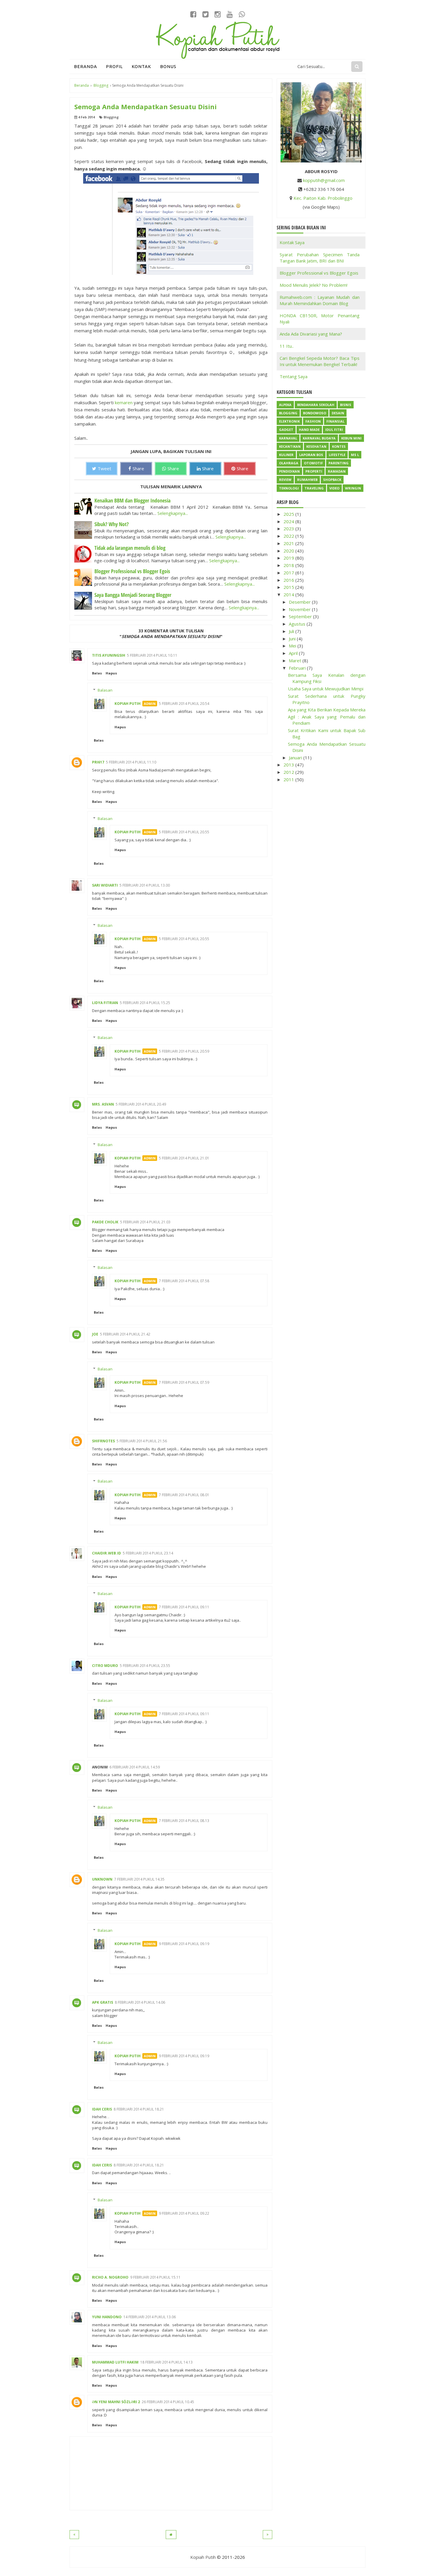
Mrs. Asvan (103, 1104)
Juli (292, 631)
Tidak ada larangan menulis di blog (130, 548)
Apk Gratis (103, 2002)
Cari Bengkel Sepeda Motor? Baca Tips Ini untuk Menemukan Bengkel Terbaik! (320, 361)
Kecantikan (290, 446)
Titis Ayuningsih (109, 655)
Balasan (105, 690)
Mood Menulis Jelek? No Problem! (314, 285)
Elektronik (289, 421)
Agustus (298, 624)
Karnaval (288, 438)
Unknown (102, 1879)
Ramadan (337, 471)
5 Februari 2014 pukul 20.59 (184, 1051)
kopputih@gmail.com (324, 180)
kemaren (124, 402)
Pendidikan (289, 471)
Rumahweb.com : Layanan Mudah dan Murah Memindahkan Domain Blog (320, 300)
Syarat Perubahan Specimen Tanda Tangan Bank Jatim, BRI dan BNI (320, 258)
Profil (114, 66)
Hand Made (309, 430)
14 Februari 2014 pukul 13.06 (150, 2317)
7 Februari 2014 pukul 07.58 (184, 1281)
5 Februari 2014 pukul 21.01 (184, 1158)
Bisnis (346, 405)
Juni (293, 639)
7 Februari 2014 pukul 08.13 (184, 1821)
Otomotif (313, 463)
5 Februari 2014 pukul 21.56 (142, 1441)
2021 (289, 543)
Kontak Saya (292, 242)
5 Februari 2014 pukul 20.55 (184, 832)
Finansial (335, 421)
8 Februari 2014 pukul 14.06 (140, 2002)
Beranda (86, 66)
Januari (296, 758)
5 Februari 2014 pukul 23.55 (145, 1666)
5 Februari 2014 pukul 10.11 (152, 655)
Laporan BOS (311, 455)
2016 (289, 580)
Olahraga (289, 463)
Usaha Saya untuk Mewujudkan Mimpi (326, 689)
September (301, 616)
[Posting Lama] (268, 2535)
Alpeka (285, 405)
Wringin (353, 488)
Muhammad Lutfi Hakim (115, 2362)
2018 (289, 565)
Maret (296, 660)
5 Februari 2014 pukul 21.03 (145, 1222)
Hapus (111, 673)
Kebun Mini (351, 438)
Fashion (313, 421)
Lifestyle (337, 455)
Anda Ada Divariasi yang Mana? (311, 334)
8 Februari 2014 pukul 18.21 (139, 2109)
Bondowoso (315, 413)
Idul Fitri (334, 430)
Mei (293, 646)
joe (95, 1334)
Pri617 (98, 762)
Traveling (314, 488)
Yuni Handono (107, 2317)
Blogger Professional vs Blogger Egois (132, 571)
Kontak (141, 66)
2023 (289, 529)
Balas (97, 673)
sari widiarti (105, 885)
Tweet (104, 468)
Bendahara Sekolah (316, 405)
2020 (289, 551)
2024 (289, 521)
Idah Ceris (102, 2109)
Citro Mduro (105, 1666)
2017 (289, 573)
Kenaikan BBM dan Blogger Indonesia (132, 500)
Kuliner (286, 455)
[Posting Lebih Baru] (74, 2535)
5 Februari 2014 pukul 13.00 (145, 885)
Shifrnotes (103, 1441)
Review (285, 480)
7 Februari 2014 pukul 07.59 (184, 1382)
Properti (314, 471)
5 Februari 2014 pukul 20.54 (184, 704)
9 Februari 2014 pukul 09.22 (184, 2213)
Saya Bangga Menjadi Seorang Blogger (133, 595)
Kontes (339, 446)
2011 (289, 779)
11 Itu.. (287, 346)
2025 (289, 514)
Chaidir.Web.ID (107, 1553)
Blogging (111, 117)
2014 (289, 595)
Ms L (355, 455)
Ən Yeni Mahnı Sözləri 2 (116, 2402)
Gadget (286, 430)
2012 (289, 772)
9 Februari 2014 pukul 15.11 (155, 2277)
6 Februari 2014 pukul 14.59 (135, 1767)
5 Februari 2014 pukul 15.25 (145, 1003)
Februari (298, 668)
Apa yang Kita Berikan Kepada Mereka (327, 710)
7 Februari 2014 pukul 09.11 (184, 1607)
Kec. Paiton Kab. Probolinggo (323, 198)
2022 (289, 536)
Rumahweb (307, 480)
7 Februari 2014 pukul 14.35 (139, 1879)
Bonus (168, 66)
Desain (338, 413)
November (300, 609)
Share (138, 468)
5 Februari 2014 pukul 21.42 (125, 1334)
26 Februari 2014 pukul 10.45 (168, 2402)
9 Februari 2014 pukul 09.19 (184, 1944)
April (294, 653)
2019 (289, 558)
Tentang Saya (294, 376)
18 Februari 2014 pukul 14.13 (166, 2362)
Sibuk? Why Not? (112, 524)
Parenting (339, 463)
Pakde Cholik (105, 1222)
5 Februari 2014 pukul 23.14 (148, 1553)
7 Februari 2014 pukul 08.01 (184, 1495)
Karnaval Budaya (319, 438)
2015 (289, 587)
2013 (289, 765)
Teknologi (289, 488)
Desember (300, 602)
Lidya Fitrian (105, 1003)
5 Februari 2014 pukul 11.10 (131, 762)
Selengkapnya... (173, 513)
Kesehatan (316, 446)
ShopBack (332, 480)
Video (334, 488)
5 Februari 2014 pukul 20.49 (141, 1104)
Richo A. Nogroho (110, 2277)
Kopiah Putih (128, 704)
